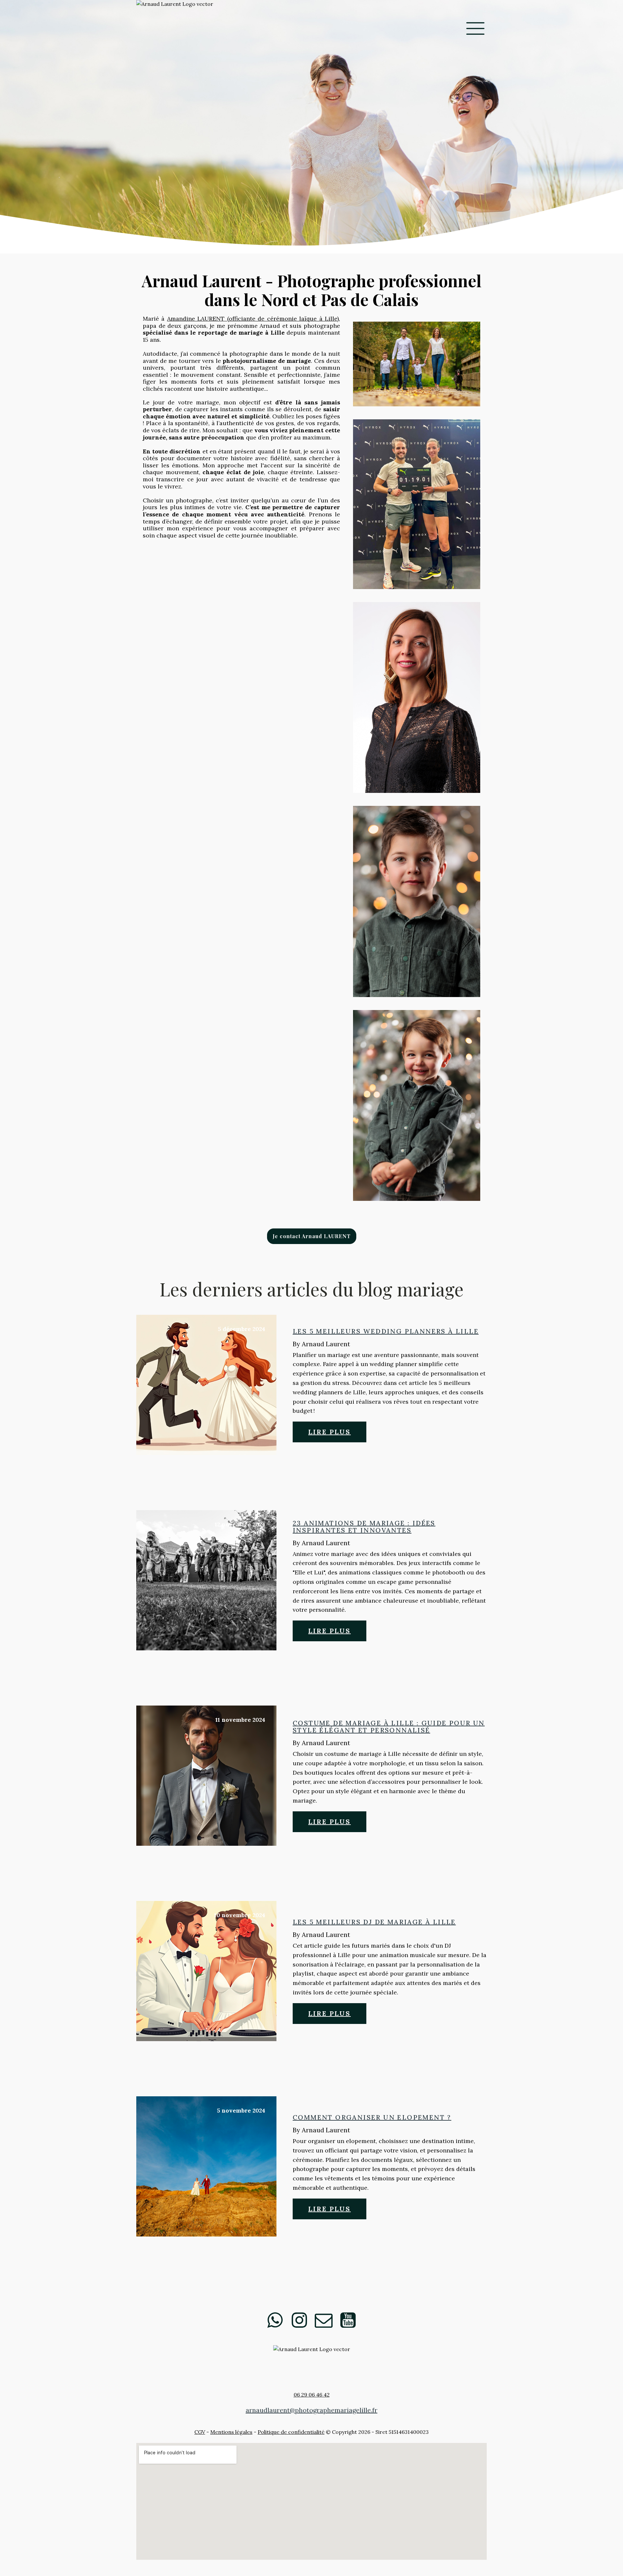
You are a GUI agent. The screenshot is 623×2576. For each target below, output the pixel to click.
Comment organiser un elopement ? (372, 2117)
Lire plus (330, 1432)
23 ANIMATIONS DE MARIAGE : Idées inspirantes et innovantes (364, 1527)
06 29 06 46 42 (312, 2395)
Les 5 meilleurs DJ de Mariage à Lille (374, 1922)
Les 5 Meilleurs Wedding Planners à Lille (386, 1331)
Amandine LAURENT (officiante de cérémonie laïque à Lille (252, 319)
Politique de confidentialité (291, 2432)
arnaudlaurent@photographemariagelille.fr (311, 2410)
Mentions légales (231, 2432)
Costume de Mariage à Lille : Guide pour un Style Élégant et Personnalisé (389, 1727)
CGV (200, 2432)
